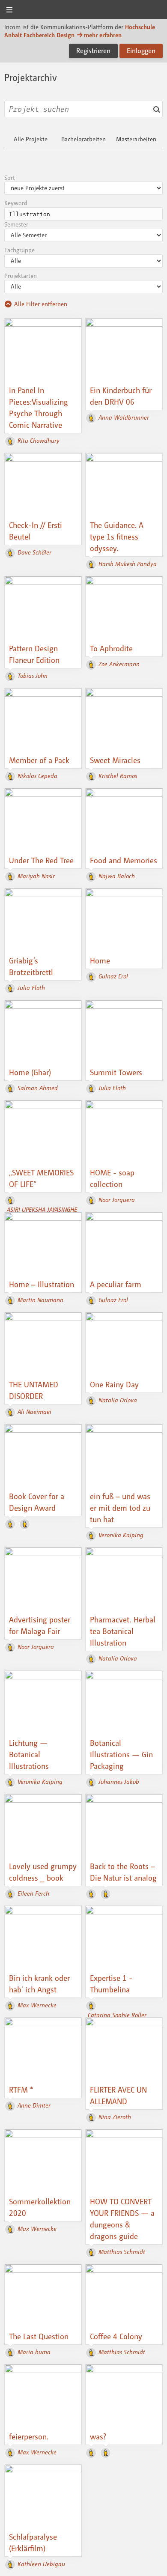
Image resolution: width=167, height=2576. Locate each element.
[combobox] (83, 109)
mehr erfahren (103, 35)
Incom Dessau (83, 10)
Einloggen (141, 51)
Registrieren (93, 51)
